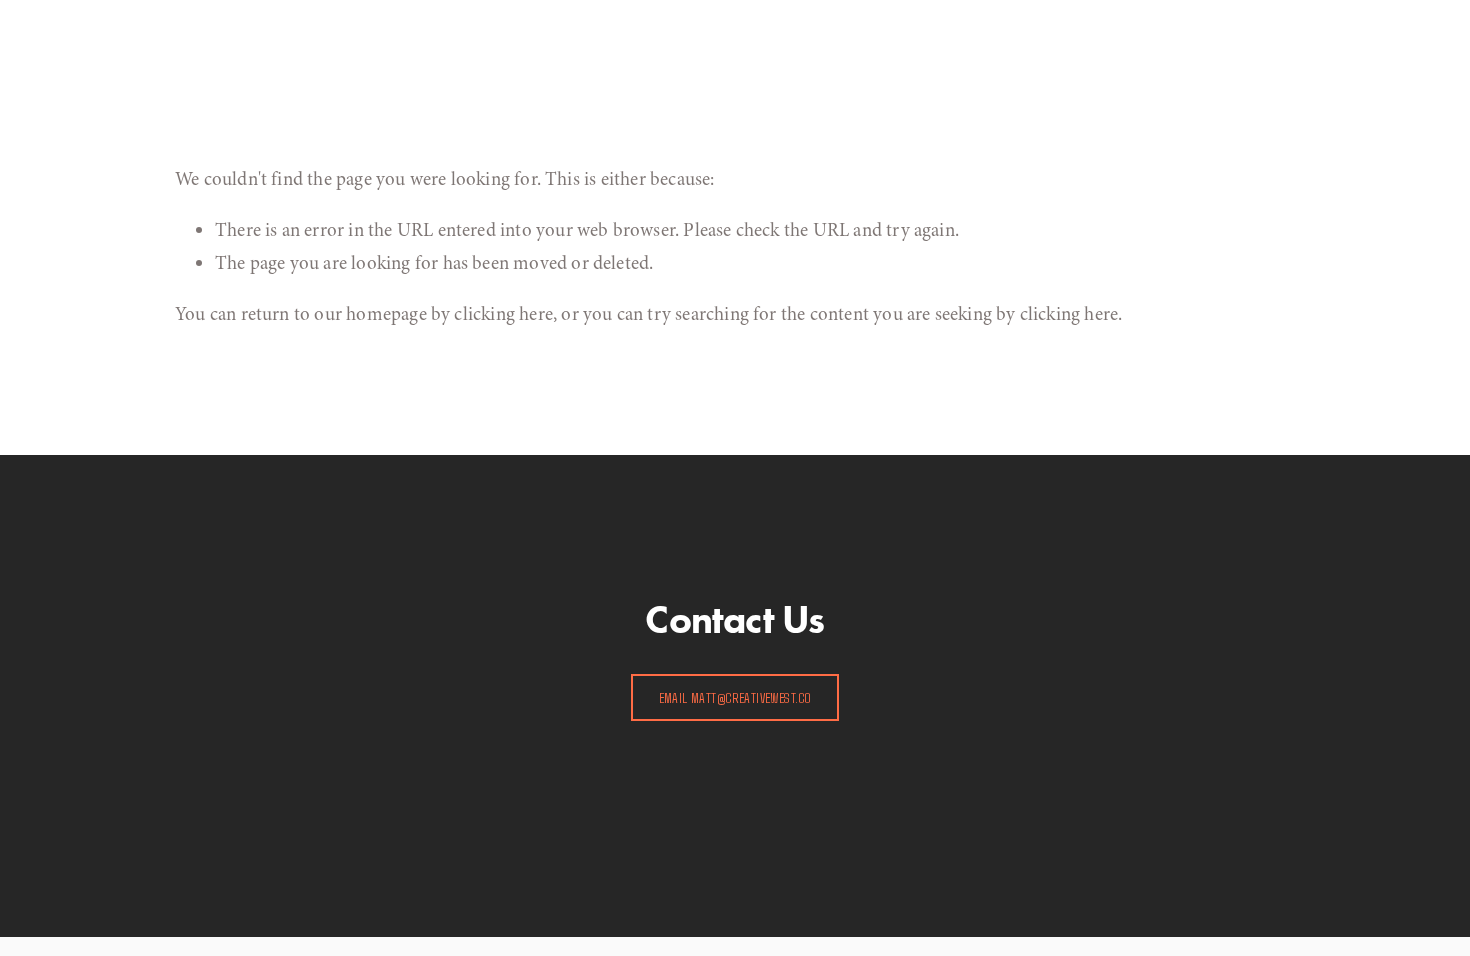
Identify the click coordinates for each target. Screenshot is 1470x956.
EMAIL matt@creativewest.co (735, 697)
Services (307, 25)
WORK (363, 25)
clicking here (503, 314)
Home (189, 25)
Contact (416, 25)
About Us (244, 25)
